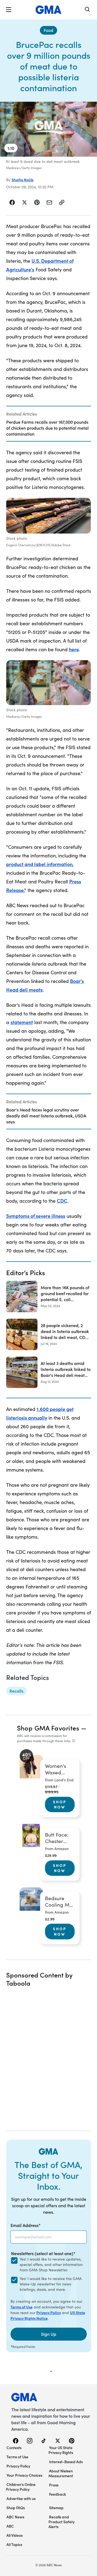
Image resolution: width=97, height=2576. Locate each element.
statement (22, 1022)
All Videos (15, 2535)
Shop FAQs (16, 2508)
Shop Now (60, 1804)
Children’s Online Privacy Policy (21, 2487)
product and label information (39, 864)
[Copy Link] (62, 202)
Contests (14, 2447)
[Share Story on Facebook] (12, 202)
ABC (10, 2526)
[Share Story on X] (25, 202)
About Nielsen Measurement (61, 2473)
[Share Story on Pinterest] (37, 202)
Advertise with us (21, 2498)
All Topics (14, 2544)
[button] (9, 10)
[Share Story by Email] (49, 202)
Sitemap (56, 2508)
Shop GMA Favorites (48, 1728)
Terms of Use (22, 2307)
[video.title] (48, 129)
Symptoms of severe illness (36, 1216)
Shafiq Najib (23, 180)
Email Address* (26, 2225)
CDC (62, 1201)
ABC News (15, 2517)
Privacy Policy (49, 2312)
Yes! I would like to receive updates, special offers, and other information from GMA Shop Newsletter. (51, 2264)
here (74, 649)
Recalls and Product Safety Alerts (62, 2522)
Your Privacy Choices (24, 2475)
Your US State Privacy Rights (61, 2450)
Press (54, 2485)
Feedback (58, 2494)
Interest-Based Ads (66, 2462)
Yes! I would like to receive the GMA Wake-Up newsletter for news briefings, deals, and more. (51, 2284)
